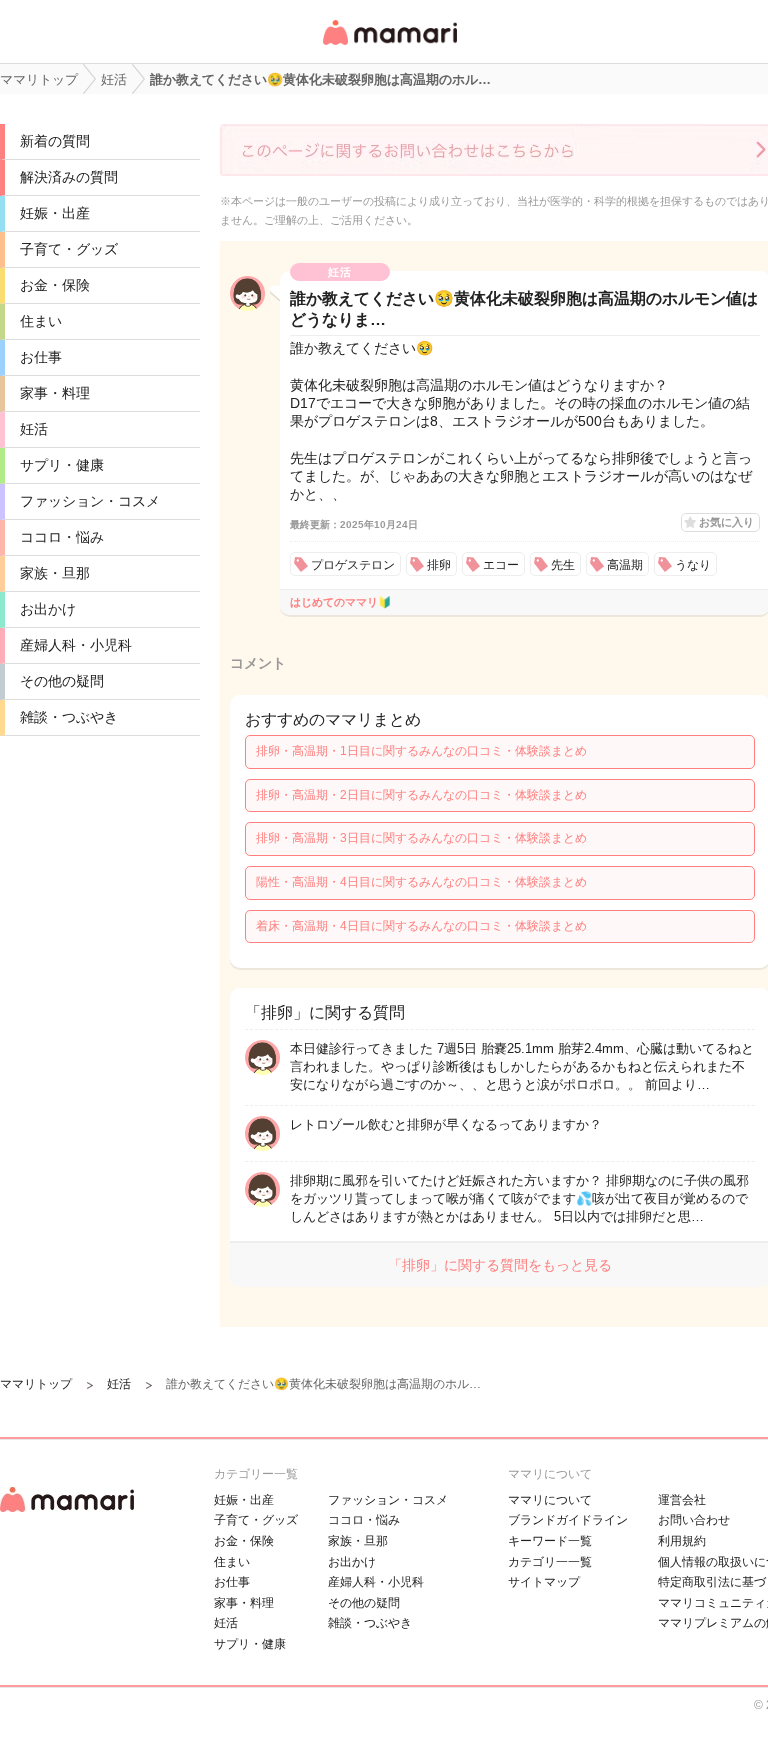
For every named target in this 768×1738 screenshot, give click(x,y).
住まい (41, 321)
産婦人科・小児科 (76, 645)
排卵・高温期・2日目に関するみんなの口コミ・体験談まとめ (421, 795)
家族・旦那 (55, 573)
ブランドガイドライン (568, 1520)
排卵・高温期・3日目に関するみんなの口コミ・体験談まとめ (421, 838)
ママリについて (550, 1500)
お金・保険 (55, 285)
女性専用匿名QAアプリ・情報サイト (389, 46)
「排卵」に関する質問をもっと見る (500, 1265)
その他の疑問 (62, 681)
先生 (563, 565)
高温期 (625, 565)
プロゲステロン (353, 565)
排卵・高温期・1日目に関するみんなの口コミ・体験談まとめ (421, 751)
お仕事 (41, 357)
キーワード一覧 (550, 1541)
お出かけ (48, 609)
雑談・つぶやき (69, 717)
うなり (693, 565)
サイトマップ (544, 1582)
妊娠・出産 (55, 213)
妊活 (34, 429)
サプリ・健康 (62, 465)
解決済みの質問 (69, 177)
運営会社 (682, 1500)
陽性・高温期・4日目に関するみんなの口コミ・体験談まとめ (421, 882)
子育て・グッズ (69, 249)
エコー (501, 565)
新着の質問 (55, 141)
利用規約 (682, 1541)
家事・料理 (55, 393)
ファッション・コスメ (90, 501)
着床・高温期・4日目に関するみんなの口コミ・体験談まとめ (421, 926)
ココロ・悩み (62, 537)
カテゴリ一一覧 (550, 1562)
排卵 (439, 565)
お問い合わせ (694, 1520)
